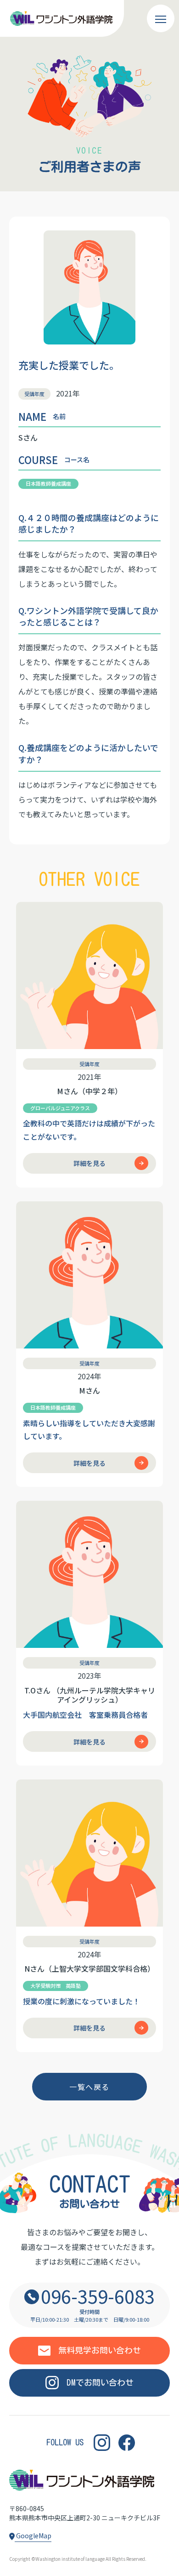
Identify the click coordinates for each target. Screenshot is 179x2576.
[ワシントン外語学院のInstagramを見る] (102, 2442)
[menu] (161, 18)
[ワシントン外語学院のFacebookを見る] (127, 2442)
